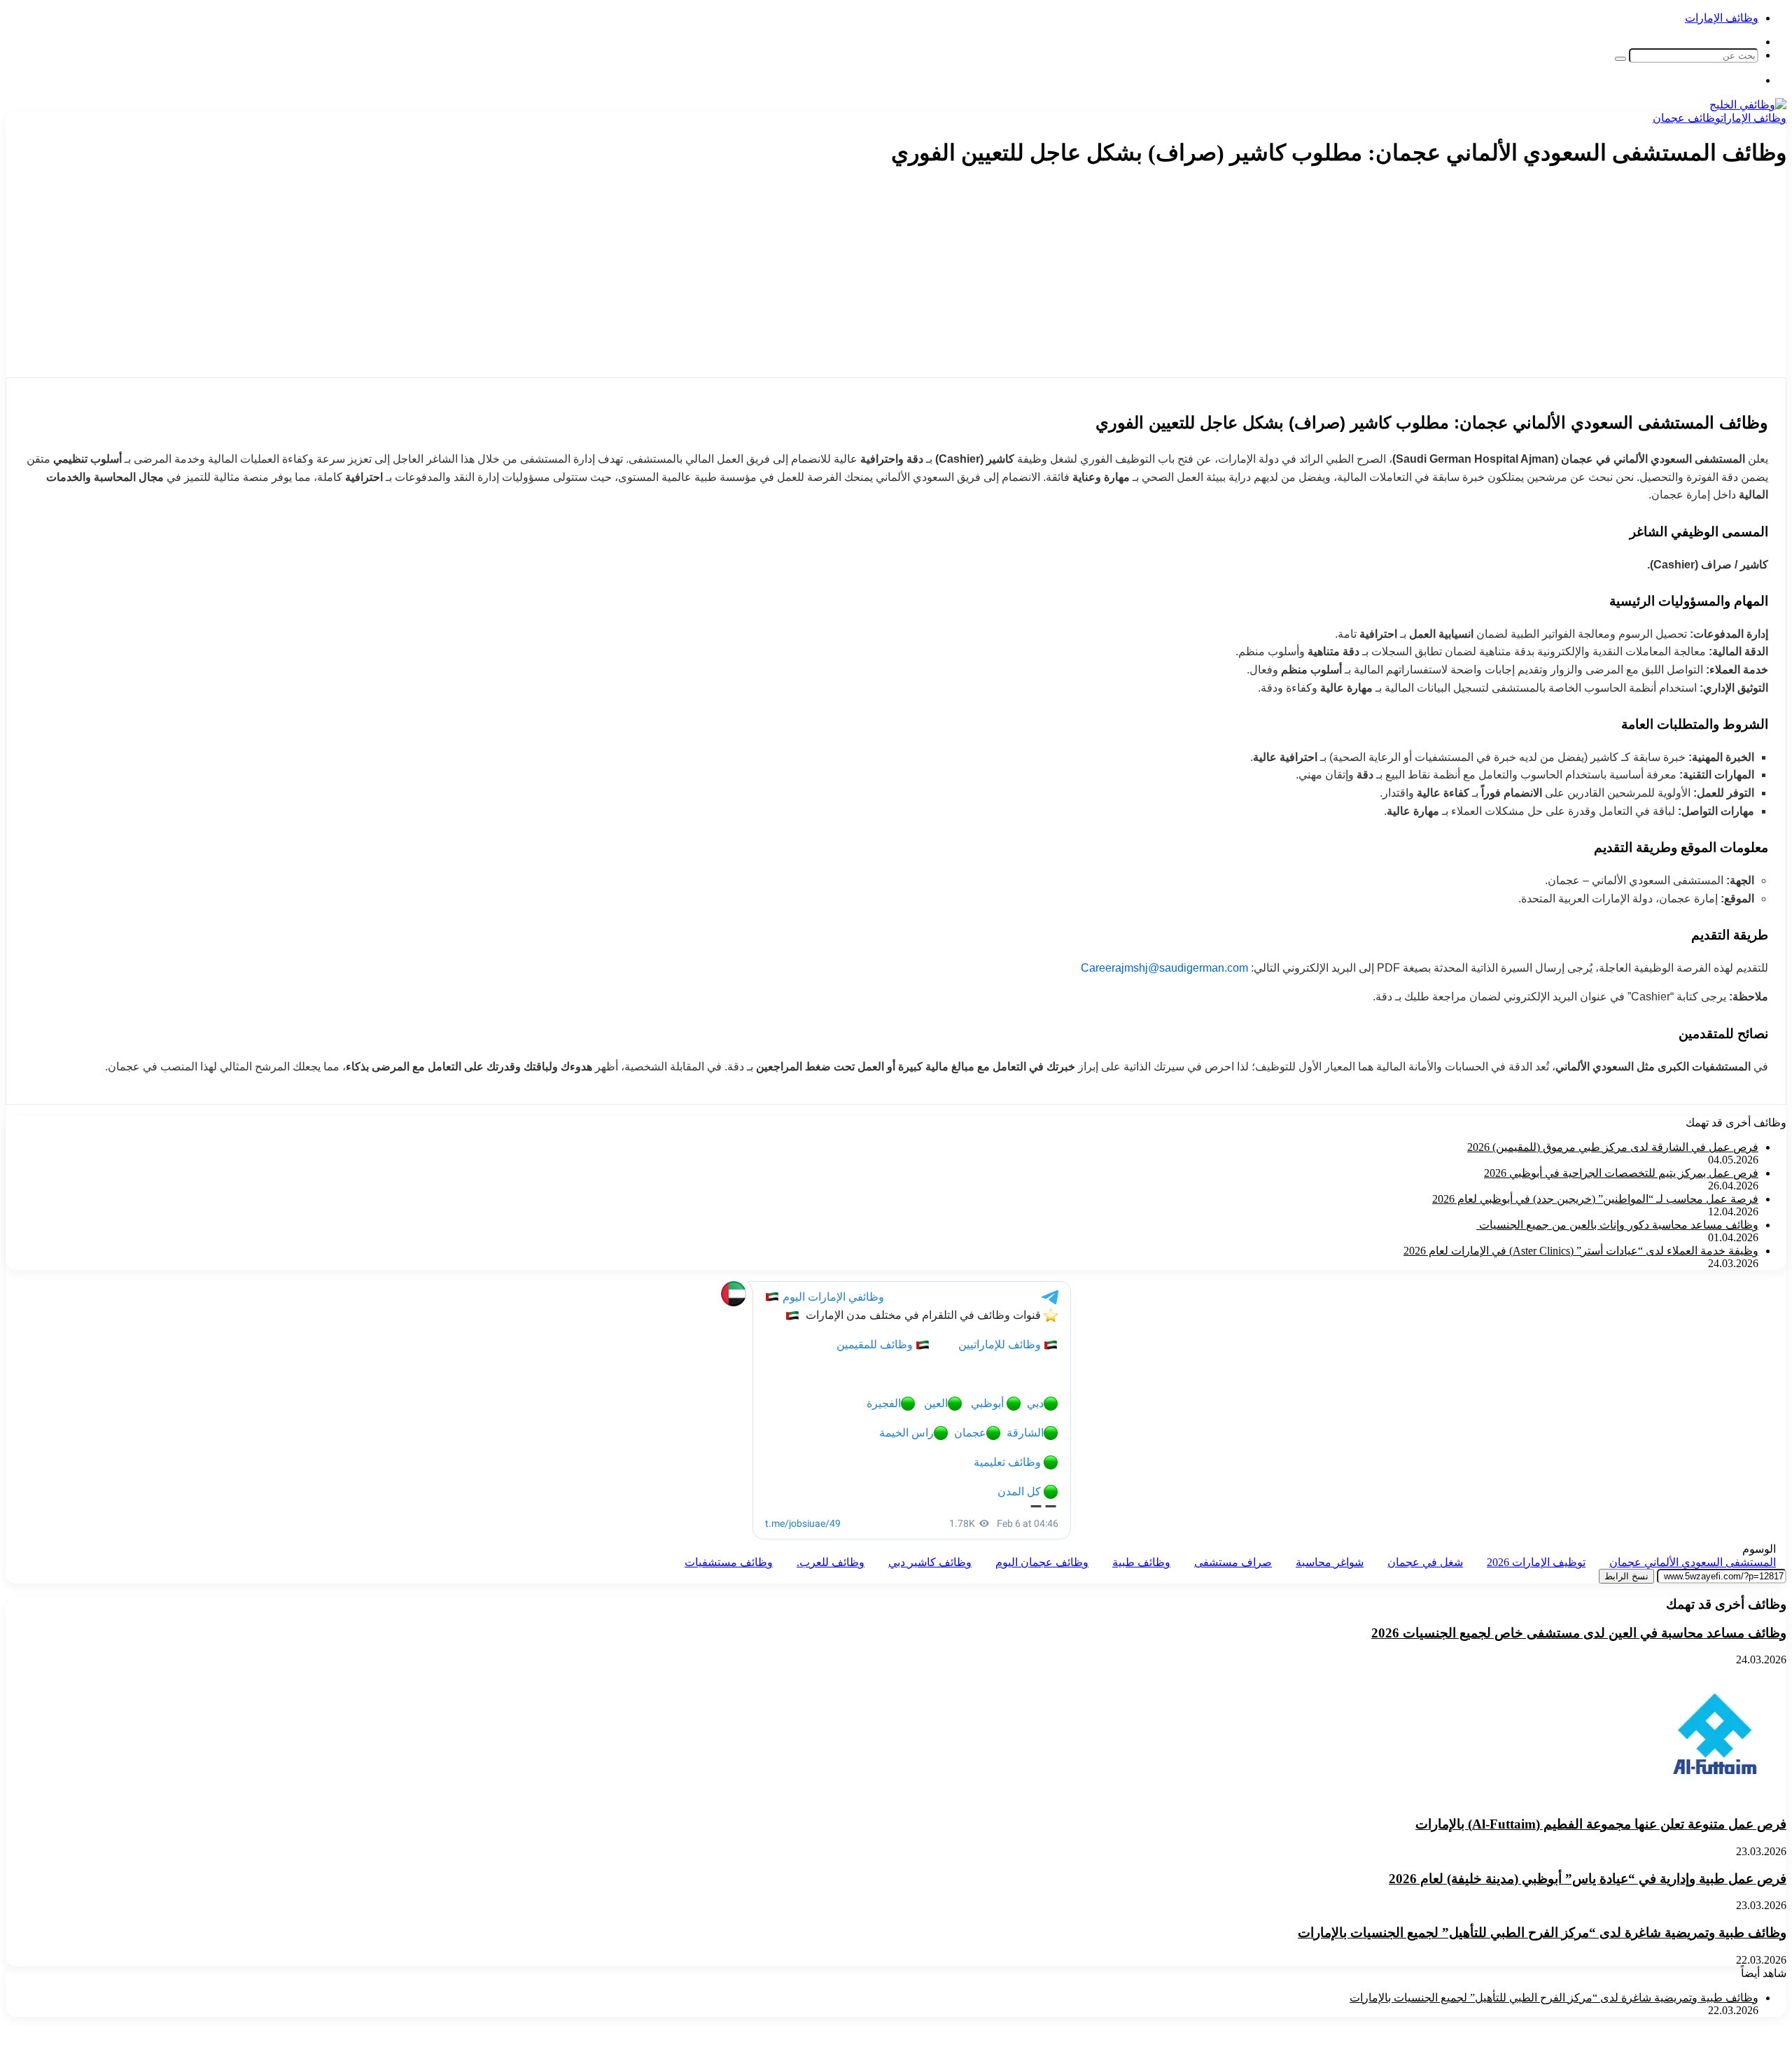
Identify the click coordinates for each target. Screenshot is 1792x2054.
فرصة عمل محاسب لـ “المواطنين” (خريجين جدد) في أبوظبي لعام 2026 (1595, 1199)
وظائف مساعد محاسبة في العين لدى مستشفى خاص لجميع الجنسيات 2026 (1579, 1633)
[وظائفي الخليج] (1748, 105)
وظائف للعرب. (831, 1562)
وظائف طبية (1141, 1562)
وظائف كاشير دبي (930, 1562)
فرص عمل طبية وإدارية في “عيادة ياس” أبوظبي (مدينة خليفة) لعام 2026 (1588, 1879)
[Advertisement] (1534, 279)
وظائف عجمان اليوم (1042, 1562)
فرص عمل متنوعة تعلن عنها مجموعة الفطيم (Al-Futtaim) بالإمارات (1601, 1824)
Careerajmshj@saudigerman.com (1164, 968)
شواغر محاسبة (1330, 1562)
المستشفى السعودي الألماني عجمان (1693, 1562)
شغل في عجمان (1425, 1562)
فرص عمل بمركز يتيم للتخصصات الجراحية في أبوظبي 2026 (1621, 1173)
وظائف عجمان (1687, 118)
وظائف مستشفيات (729, 1562)
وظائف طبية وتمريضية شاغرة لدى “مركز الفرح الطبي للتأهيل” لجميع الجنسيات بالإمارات (1542, 1933)
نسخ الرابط (1626, 1576)
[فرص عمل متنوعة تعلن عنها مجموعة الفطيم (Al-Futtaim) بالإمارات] (1715, 1797)
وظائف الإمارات (1722, 18)
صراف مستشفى (1233, 1562)
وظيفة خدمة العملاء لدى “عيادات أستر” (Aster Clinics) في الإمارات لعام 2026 (1581, 1251)
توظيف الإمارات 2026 (1536, 1562)
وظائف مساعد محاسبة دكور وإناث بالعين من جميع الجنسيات (1617, 1225)
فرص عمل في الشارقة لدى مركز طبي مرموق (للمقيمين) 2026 (1613, 1147)
